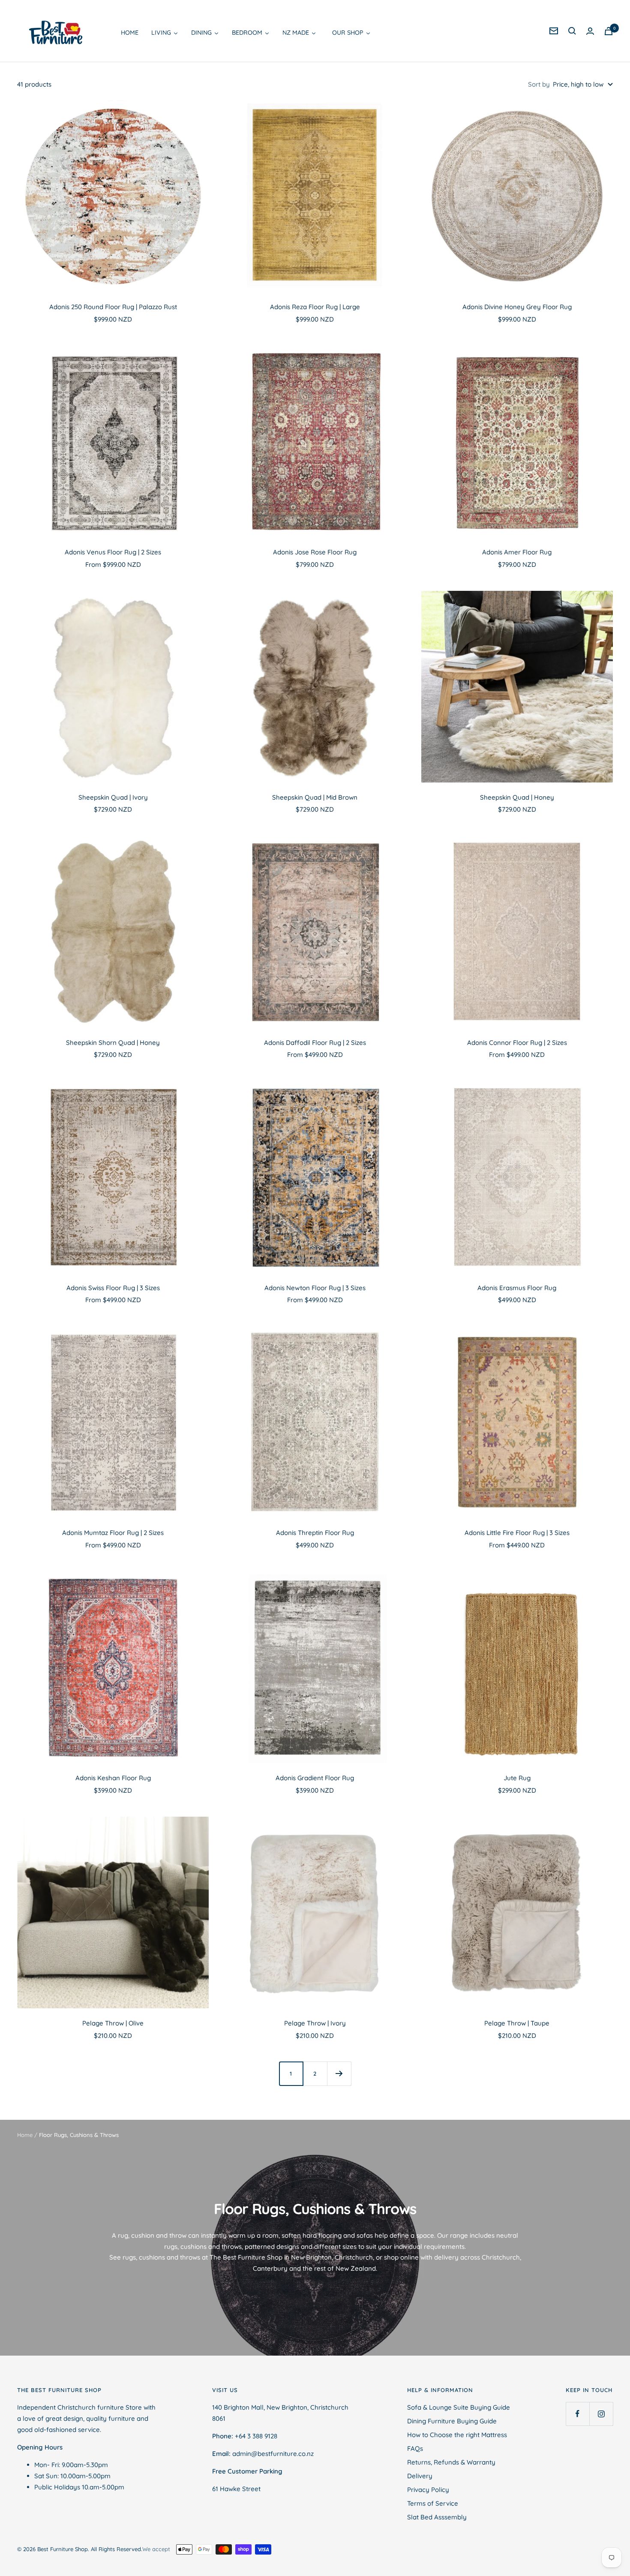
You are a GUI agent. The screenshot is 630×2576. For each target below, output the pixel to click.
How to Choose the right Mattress (457, 2435)
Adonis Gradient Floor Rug (315, 1778)
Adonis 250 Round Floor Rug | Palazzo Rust (113, 307)
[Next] (339, 2073)
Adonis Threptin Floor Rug (315, 1533)
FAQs (415, 2448)
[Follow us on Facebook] (577, 2414)
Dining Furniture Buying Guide (452, 2421)
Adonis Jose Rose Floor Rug (315, 552)
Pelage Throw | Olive (113, 2023)
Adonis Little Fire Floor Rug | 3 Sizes (517, 1533)
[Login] (590, 31)
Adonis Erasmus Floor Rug (517, 1288)
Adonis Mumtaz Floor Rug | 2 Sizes (113, 1533)
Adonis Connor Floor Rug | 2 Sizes (517, 1043)
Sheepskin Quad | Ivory (113, 797)
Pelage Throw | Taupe (517, 2023)
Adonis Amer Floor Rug (517, 552)
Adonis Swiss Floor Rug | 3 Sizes (113, 1288)
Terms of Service (433, 2503)
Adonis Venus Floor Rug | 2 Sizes (113, 552)
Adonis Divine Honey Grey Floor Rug (517, 307)
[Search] (572, 31)
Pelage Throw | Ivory (315, 2023)
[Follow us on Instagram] (601, 2414)
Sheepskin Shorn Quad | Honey (113, 1043)
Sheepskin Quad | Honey (517, 797)
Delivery (420, 2476)
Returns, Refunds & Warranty (451, 2462)
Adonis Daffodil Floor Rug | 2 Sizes (315, 1043)
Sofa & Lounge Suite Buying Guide (459, 2407)
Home (25, 2135)
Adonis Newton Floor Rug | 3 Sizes (315, 1288)
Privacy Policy (428, 2490)
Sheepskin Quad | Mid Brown (315, 797)
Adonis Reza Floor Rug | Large (315, 307)
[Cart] (609, 31)
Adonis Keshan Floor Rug (113, 1778)
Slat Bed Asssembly (437, 2517)
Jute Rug (517, 1778)
